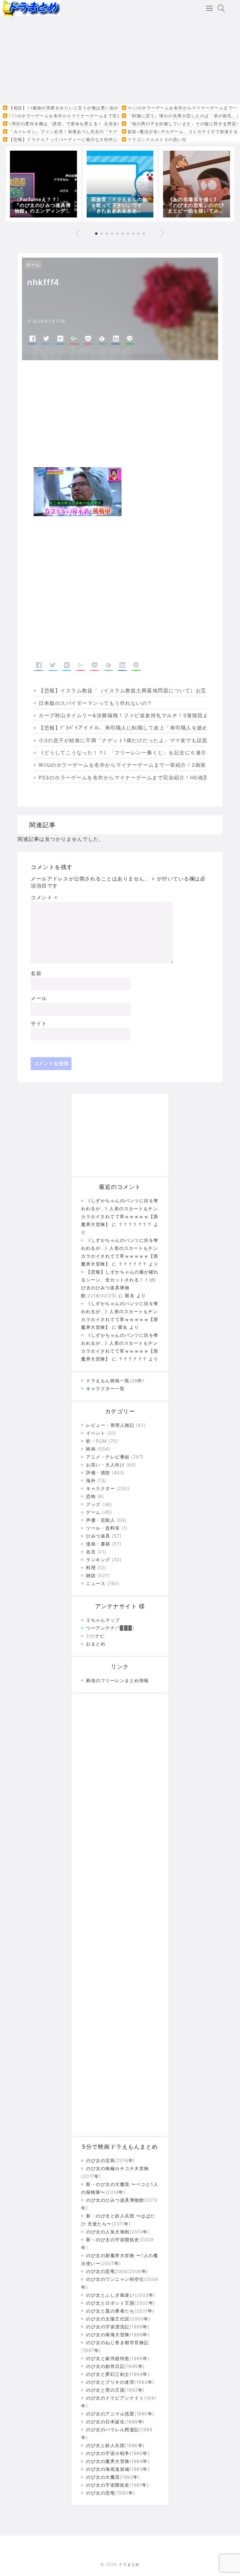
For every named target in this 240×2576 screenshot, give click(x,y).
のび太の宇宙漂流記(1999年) (118, 2327)
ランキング (98, 1560)
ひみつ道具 (98, 1536)
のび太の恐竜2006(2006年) (117, 2271)
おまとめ (96, 1644)
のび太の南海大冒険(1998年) (118, 2335)
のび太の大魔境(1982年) (113, 2477)
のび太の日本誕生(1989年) (115, 2422)
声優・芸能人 (101, 1520)
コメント (44, 897)
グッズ (93, 1504)
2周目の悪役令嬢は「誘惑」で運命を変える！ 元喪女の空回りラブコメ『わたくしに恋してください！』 (115, 124)
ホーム (33, 265)
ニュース (96, 1583)
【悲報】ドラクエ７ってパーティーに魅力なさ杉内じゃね (68, 140)
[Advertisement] (120, 60)
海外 (91, 1481)
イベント (96, 1433)
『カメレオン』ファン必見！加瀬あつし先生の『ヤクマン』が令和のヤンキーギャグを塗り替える (109, 132)
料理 (91, 1568)
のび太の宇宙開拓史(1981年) (117, 2485)
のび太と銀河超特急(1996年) (118, 2358)
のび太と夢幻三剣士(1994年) (118, 2374)
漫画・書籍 (98, 1544)
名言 (91, 1552)
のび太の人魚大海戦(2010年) (118, 2232)
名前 (36, 973)
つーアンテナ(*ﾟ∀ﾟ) (110, 1628)
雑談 (91, 1576)
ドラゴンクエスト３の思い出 (157, 140)
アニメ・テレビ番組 (108, 1457)
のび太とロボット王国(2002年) (121, 2303)
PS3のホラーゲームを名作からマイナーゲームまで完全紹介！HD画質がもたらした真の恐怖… (104, 116)
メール (39, 998)
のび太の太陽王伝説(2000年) (118, 2319)
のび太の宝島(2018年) (111, 2161)
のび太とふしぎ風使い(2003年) (121, 2295)
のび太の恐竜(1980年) (111, 2493)
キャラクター (101, 1488)
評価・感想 (98, 1473)
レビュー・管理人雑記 (110, 1425)
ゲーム (93, 1512)
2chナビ (95, 1636)
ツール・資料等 (103, 1528)
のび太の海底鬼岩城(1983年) (118, 2469)
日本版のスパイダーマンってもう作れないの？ (96, 703)
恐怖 (91, 1496)
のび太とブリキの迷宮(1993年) (120, 2382)
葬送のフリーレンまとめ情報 (118, 1680)
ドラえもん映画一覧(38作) (115, 1381)
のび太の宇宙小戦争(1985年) (118, 2453)
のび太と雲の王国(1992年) (115, 2390)
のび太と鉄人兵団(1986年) (115, 2445)
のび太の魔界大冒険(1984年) (118, 2461)
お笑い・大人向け (105, 1465)
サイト (39, 1023)
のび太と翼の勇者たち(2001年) (120, 2311)
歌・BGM (97, 1441)
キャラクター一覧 (105, 1389)
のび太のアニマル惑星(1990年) (120, 2414)
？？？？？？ (133, 1359)
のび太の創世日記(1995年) (115, 2366)
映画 (91, 1449)
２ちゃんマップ (103, 1620)
